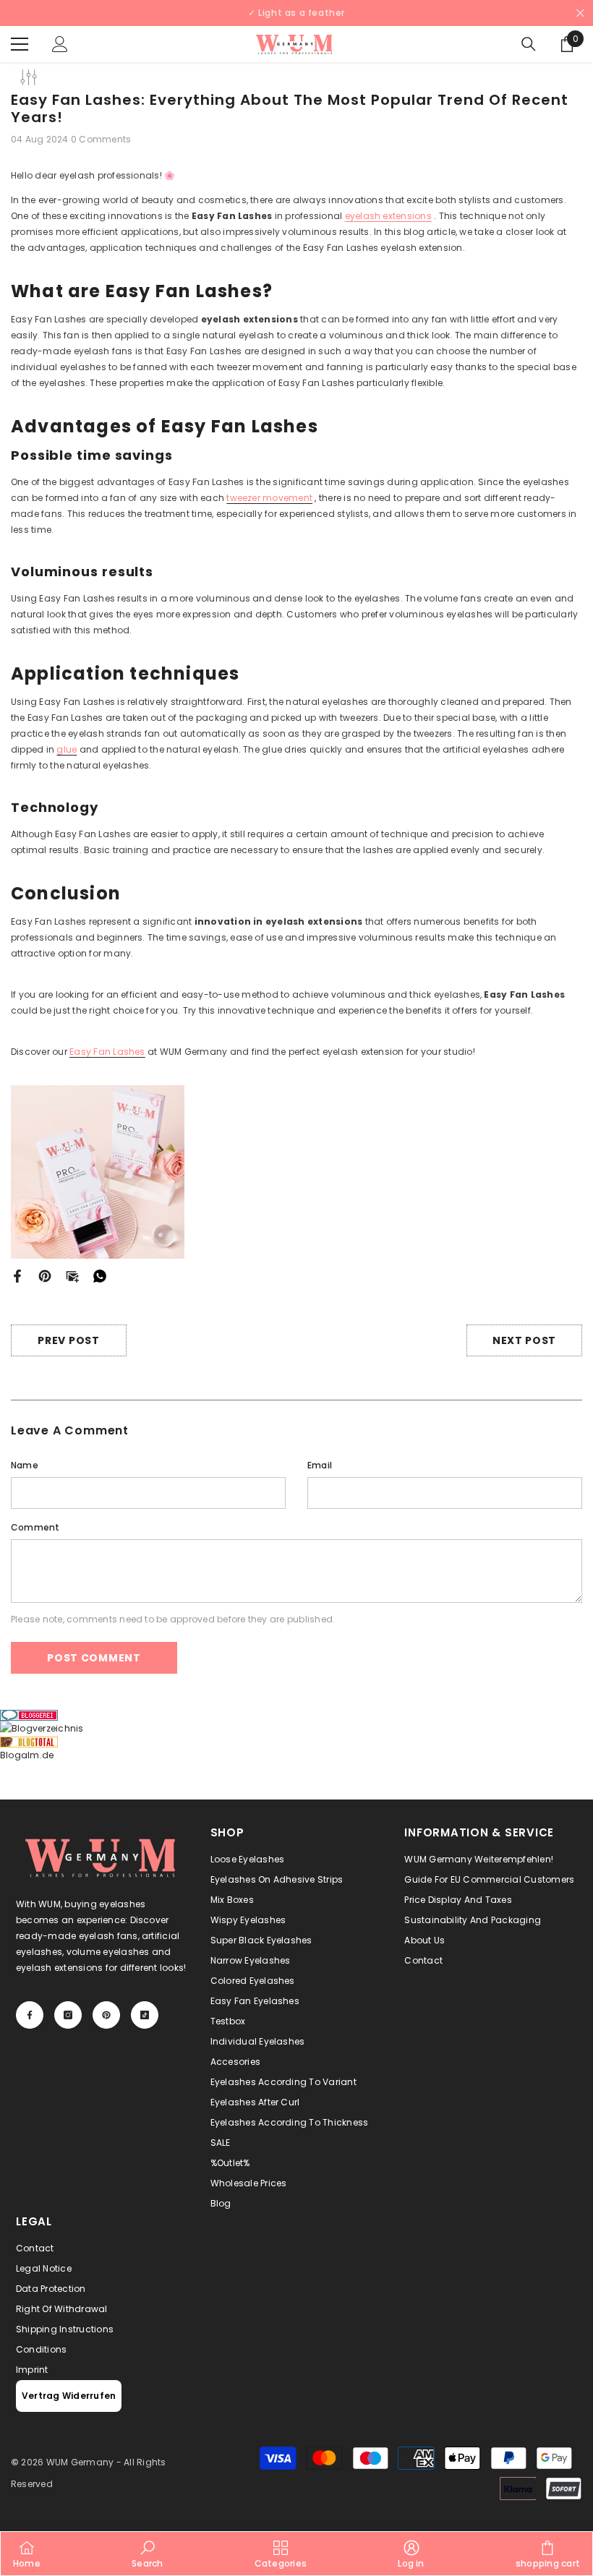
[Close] (296, 1118)
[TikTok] (226, 1344)
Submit (181, 1301)
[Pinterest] (196, 1344)
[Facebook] (135, 1344)
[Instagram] (166, 1344)
